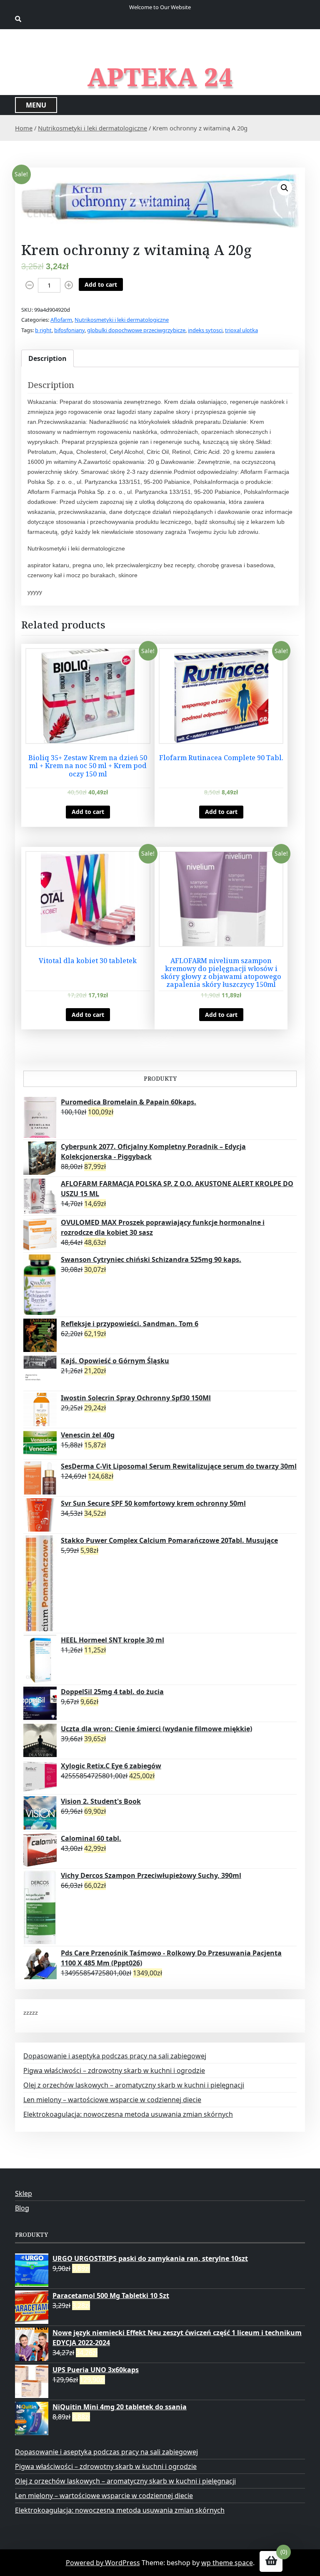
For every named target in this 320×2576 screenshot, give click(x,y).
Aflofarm (61, 320)
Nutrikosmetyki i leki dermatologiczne (92, 128)
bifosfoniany (69, 330)
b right (43, 330)
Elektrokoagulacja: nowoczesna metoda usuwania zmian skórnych (128, 2114)
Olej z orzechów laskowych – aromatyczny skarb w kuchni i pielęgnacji (134, 2085)
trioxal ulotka (241, 330)
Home (24, 128)
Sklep (24, 2193)
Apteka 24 (160, 77)
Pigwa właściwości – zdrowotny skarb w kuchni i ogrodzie (114, 2070)
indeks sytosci (205, 330)
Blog (22, 2208)
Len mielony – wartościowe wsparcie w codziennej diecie (112, 2100)
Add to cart (101, 284)
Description (47, 358)
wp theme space (227, 2563)
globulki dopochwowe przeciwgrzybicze (136, 330)
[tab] (47, 358)
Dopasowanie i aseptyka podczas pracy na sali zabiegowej (115, 2056)
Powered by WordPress (103, 2563)
